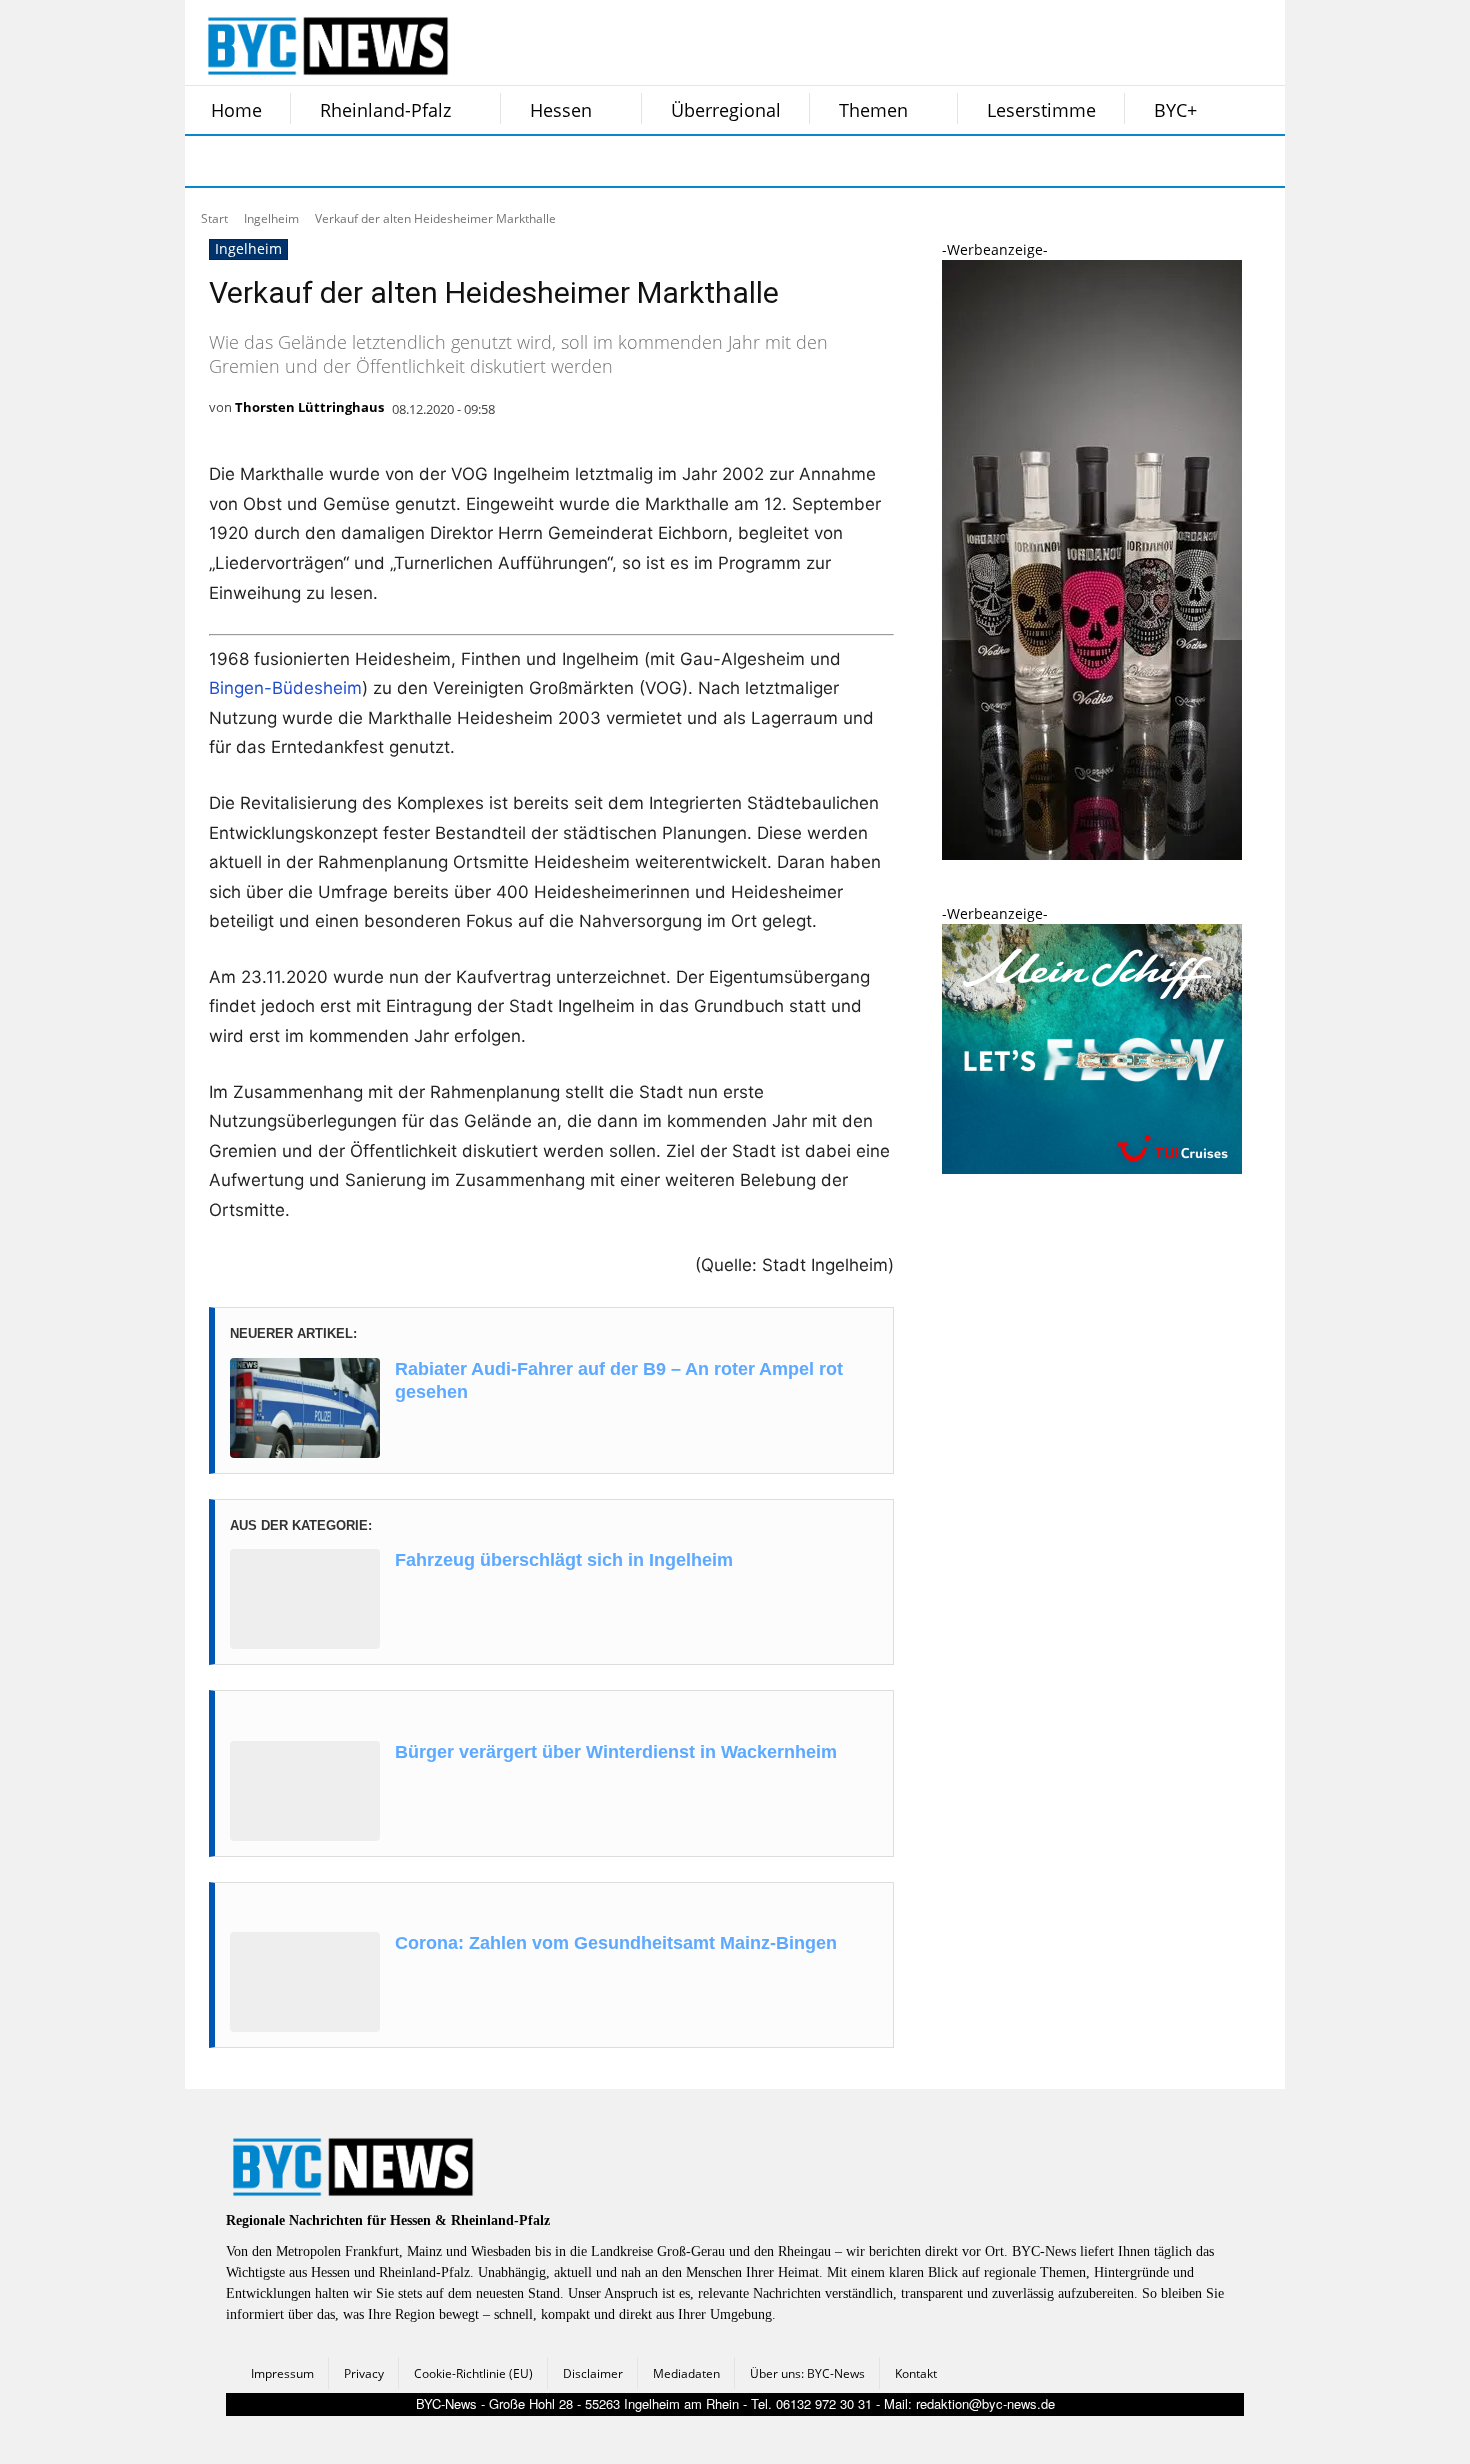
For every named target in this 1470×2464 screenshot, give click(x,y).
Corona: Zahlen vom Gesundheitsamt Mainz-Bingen (616, 1943)
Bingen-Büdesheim (285, 688)
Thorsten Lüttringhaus (309, 407)
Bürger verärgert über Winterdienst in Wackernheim (616, 1752)
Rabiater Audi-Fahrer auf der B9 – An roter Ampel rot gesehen (619, 1380)
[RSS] (313, 161)
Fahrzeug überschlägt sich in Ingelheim (564, 1560)
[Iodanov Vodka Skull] (1092, 854)
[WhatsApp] (413, 161)
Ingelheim (271, 218)
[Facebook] (213, 161)
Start (214, 218)
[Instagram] (263, 161)
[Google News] (513, 161)
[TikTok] (363, 161)
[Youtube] (463, 161)
